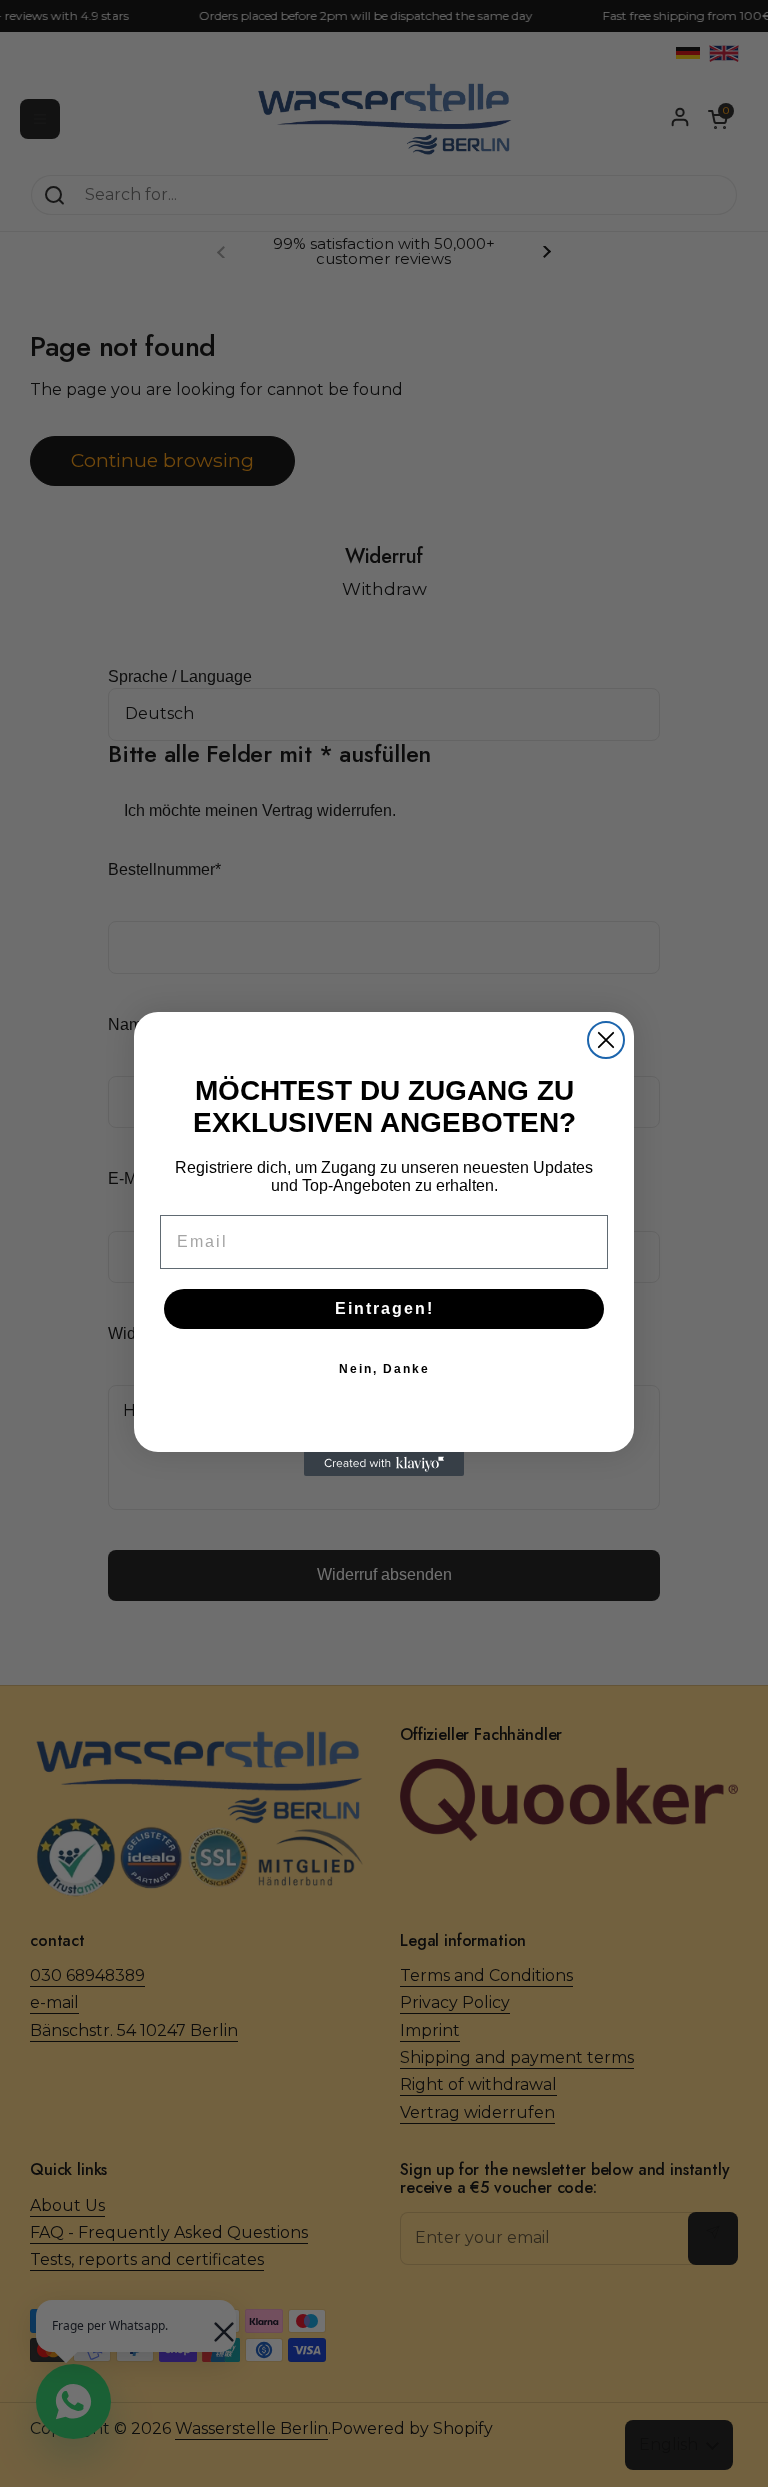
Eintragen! (384, 1308)
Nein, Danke (384, 1369)
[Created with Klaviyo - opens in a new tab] (384, 1464)
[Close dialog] (606, 1040)
